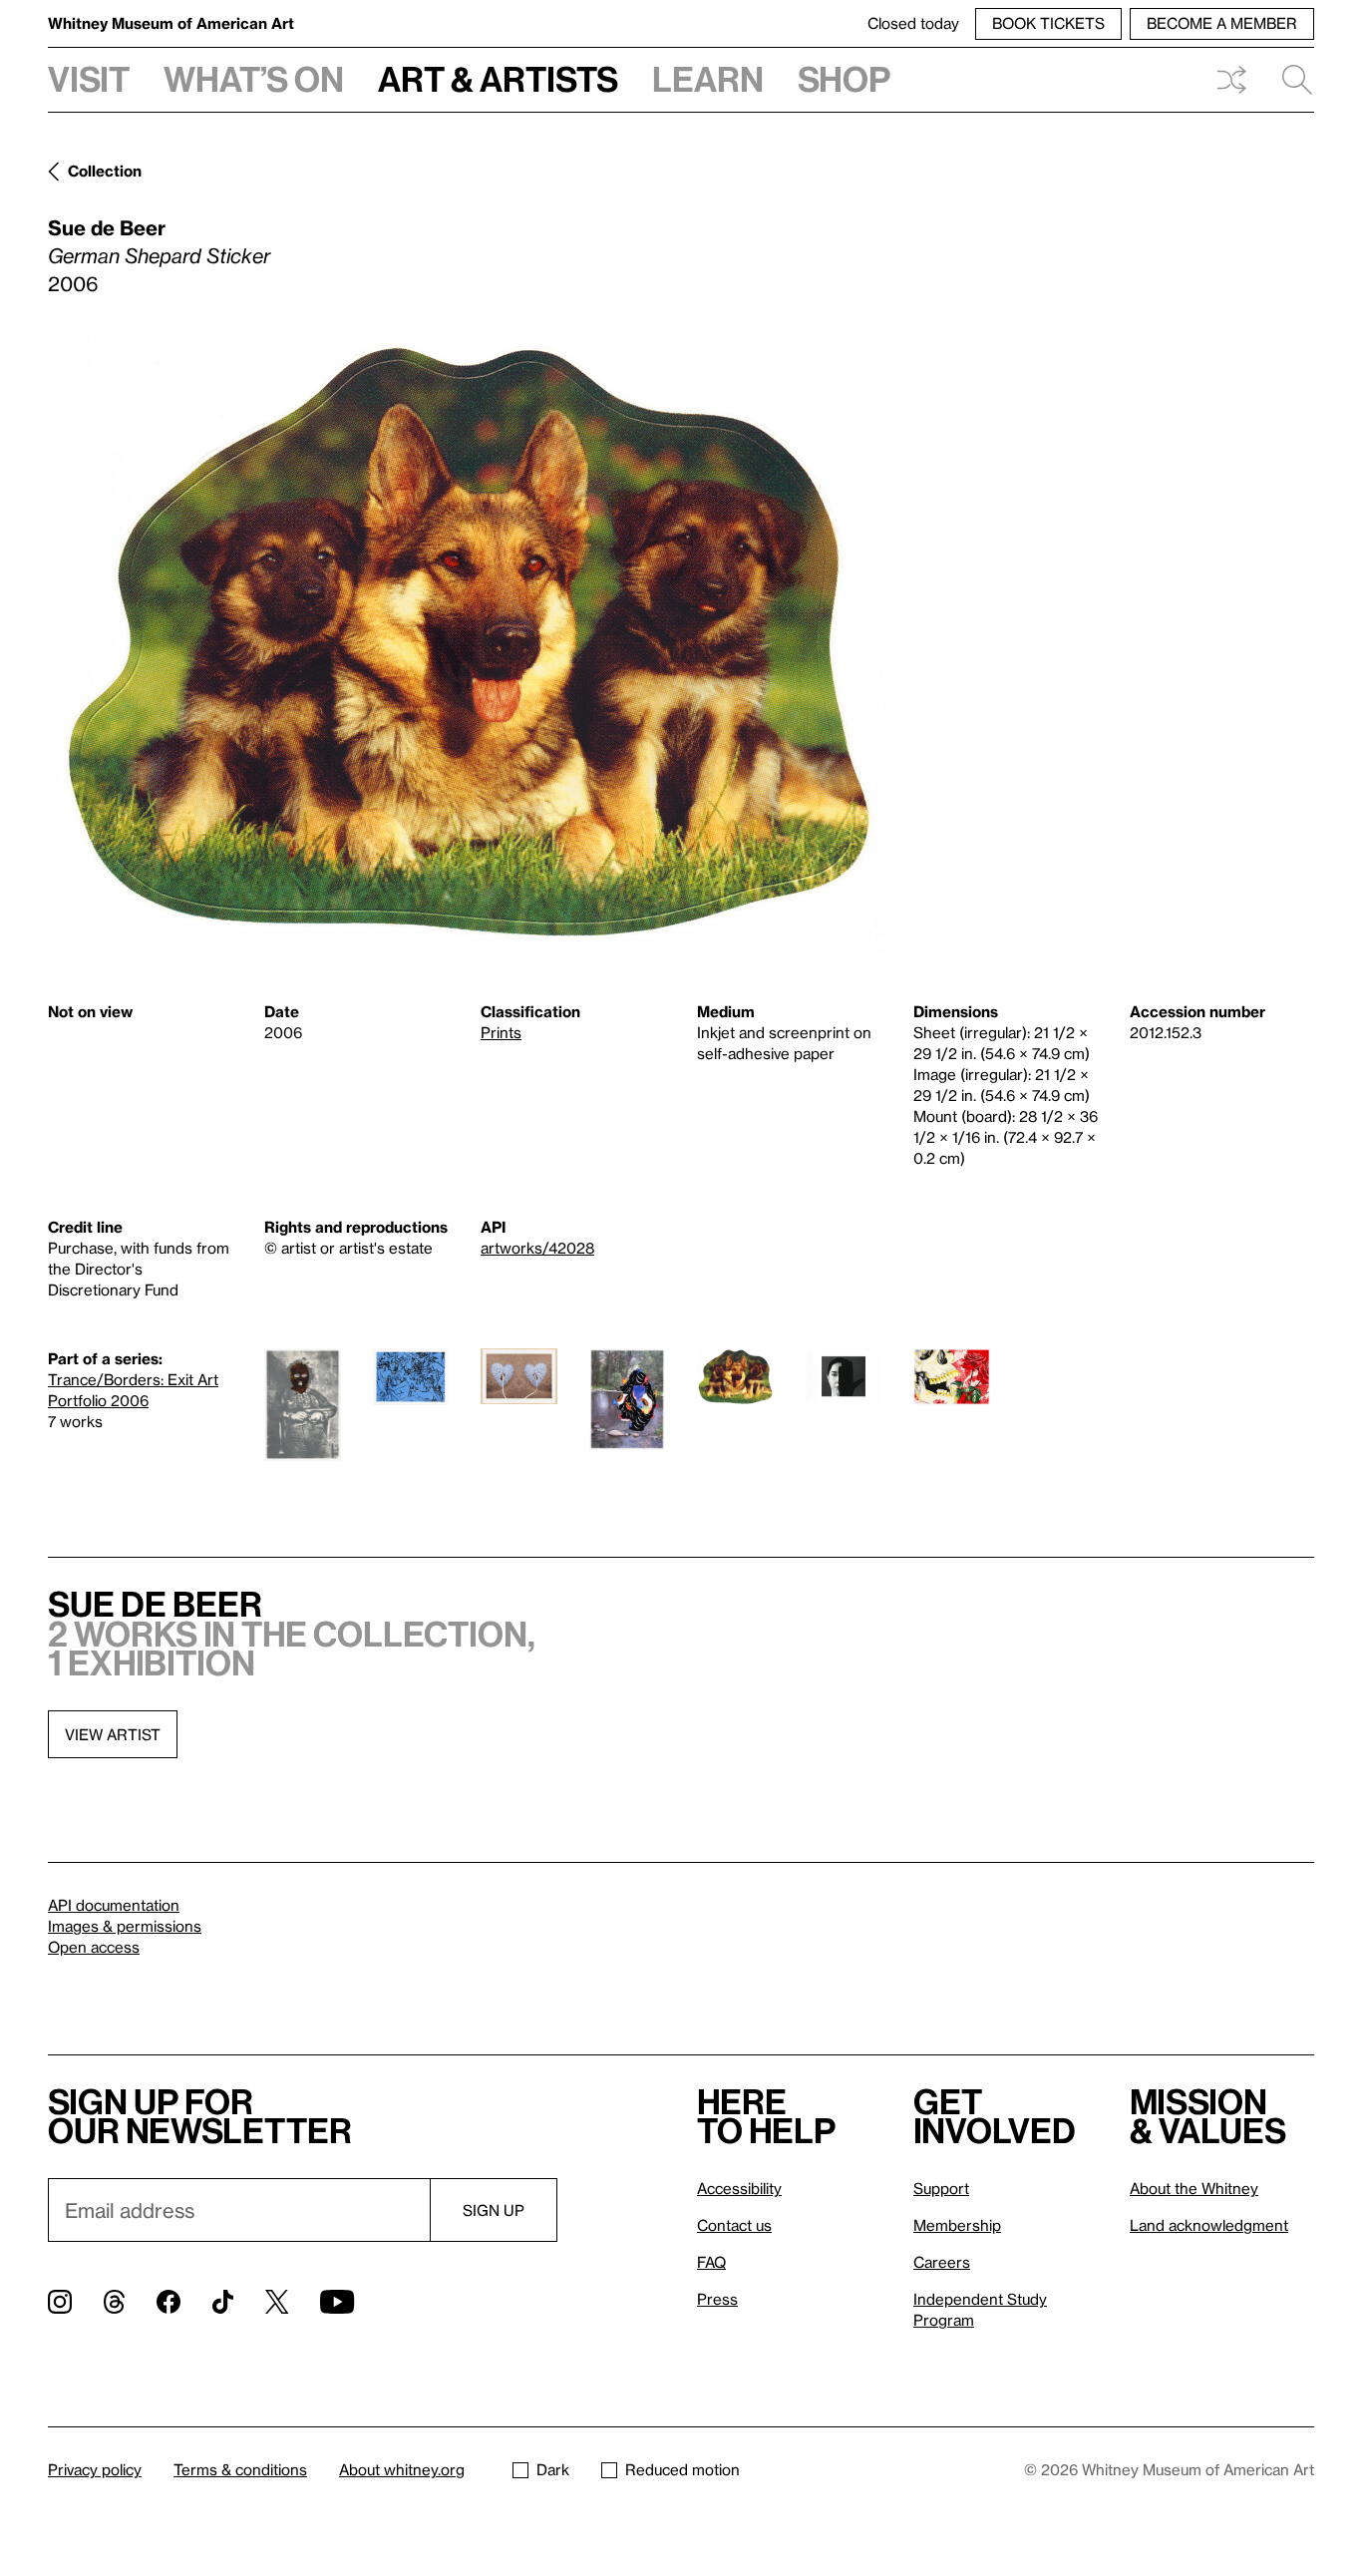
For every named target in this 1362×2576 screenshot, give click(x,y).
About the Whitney (1194, 2188)
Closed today (913, 23)
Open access (94, 1947)
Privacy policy (95, 2469)
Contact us (734, 2225)
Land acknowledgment (1209, 2225)
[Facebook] (169, 2302)
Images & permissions (125, 1926)
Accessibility (739, 2188)
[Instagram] (60, 2302)
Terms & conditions (240, 2469)
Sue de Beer (107, 227)
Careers (942, 2262)
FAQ (711, 2262)
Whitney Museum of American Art (171, 23)
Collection (105, 171)
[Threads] (114, 2302)
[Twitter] (277, 2302)
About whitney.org (402, 2469)
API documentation (114, 1905)
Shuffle (1231, 80)
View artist (113, 1734)
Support (941, 2188)
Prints (501, 1032)
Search (1289, 80)
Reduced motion (682, 2469)
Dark (553, 2469)
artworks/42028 (537, 1248)
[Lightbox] (468, 641)
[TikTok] (223, 2302)
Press (717, 2299)
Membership (957, 2225)
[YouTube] (337, 2302)
